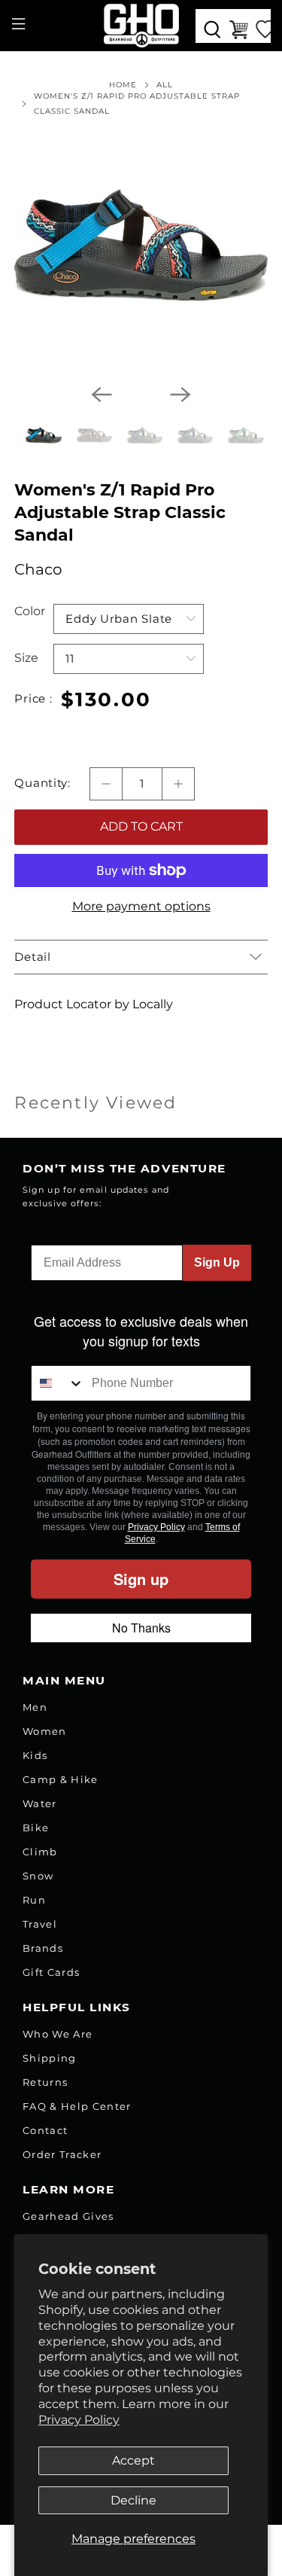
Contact (45, 2130)
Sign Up (217, 1262)
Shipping (50, 2058)
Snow (38, 1876)
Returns (45, 2082)
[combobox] (58, 1383)
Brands (43, 1948)
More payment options (141, 906)
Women (45, 1731)
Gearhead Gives (68, 2216)
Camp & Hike (61, 1779)
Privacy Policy (79, 2420)
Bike (36, 1828)
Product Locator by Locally (94, 1004)
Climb (40, 1852)
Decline (133, 2500)
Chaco (38, 569)
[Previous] (102, 395)
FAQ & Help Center (77, 2106)
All (165, 85)
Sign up (141, 1579)
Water (40, 1803)
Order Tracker (62, 2154)
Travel (40, 1924)
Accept (133, 2460)
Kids (35, 1755)
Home (123, 85)
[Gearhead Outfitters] (141, 26)
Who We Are (58, 2034)
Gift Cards (51, 1972)
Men (35, 1707)
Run (34, 1900)
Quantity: (42, 783)
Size (26, 658)
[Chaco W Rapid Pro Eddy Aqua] (141, 245)
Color (30, 611)
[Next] (180, 395)
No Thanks (141, 1628)
